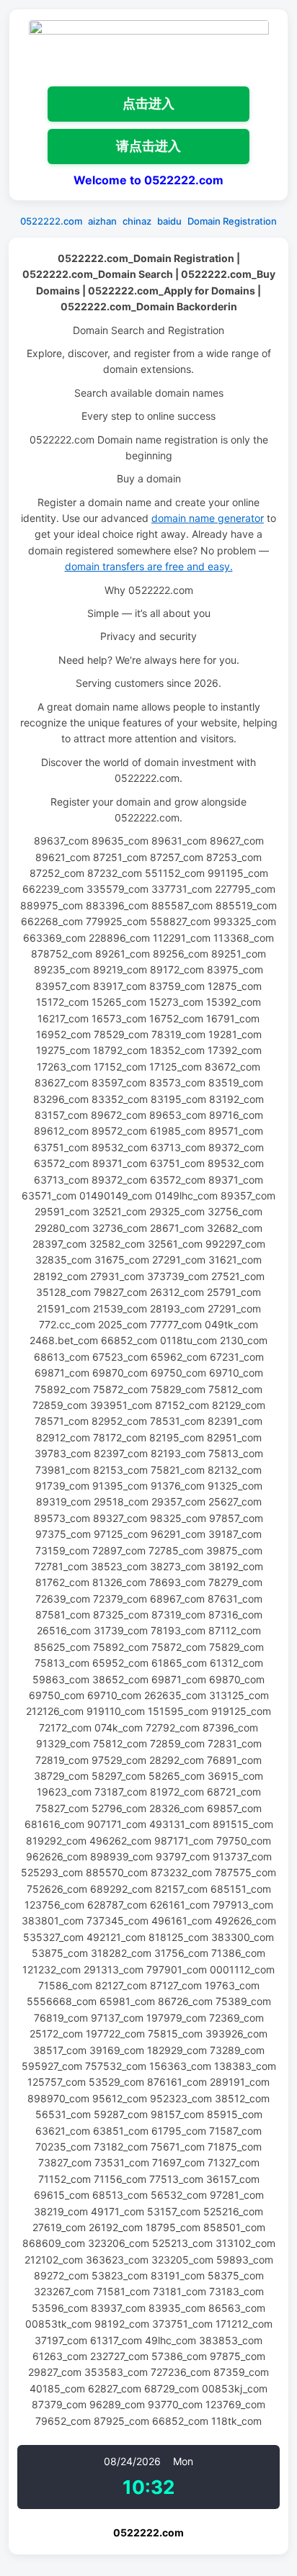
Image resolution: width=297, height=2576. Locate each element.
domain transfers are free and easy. (149, 566)
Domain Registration (232, 221)
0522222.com (51, 221)
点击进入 (148, 103)
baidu (169, 221)
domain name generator (208, 518)
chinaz (137, 221)
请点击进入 (148, 146)
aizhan (102, 221)
